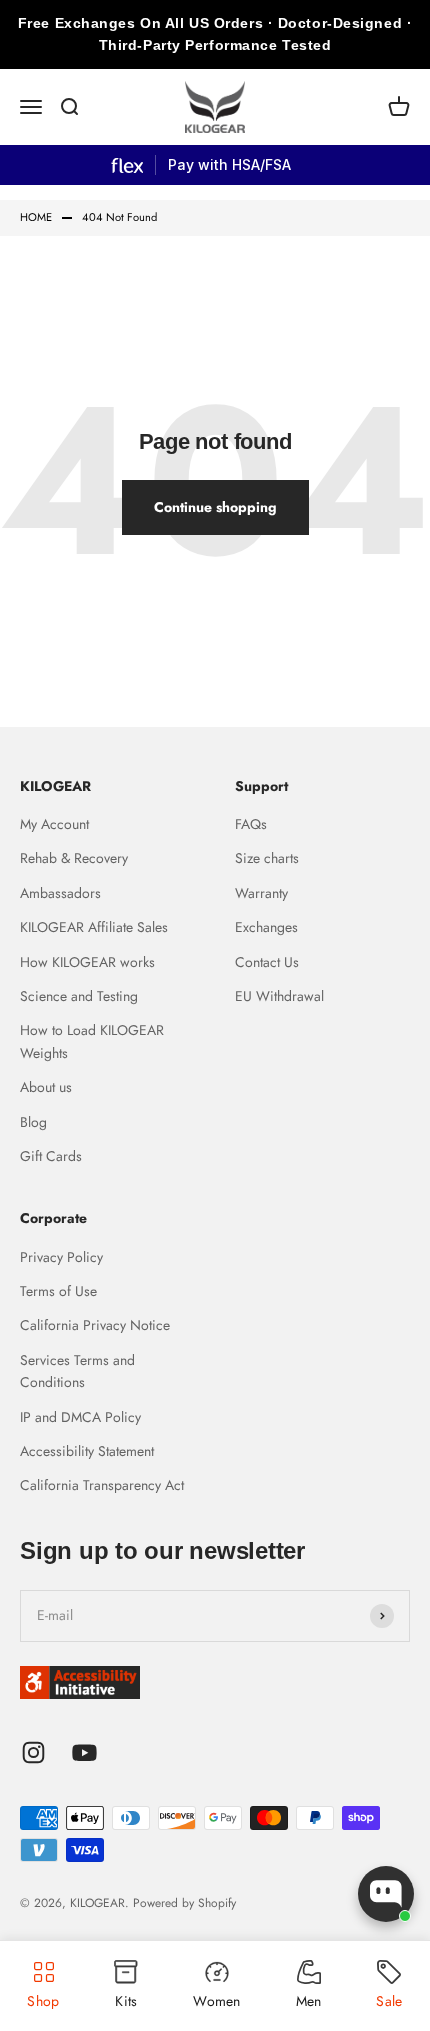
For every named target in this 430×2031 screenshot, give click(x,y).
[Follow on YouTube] (84, 1752)
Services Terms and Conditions (77, 1371)
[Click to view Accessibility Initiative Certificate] (215, 1682)
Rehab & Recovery (74, 858)
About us (46, 1087)
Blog (33, 1122)
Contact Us (267, 962)
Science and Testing (79, 996)
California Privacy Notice (95, 1325)
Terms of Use (58, 1291)
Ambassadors (60, 893)
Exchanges (266, 927)
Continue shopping (215, 507)
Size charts (267, 858)
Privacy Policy (61, 1257)
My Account (54, 824)
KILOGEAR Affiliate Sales (94, 927)
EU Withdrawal (279, 996)
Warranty (261, 893)
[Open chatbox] (386, 1894)
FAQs (251, 824)
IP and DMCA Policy (80, 1417)
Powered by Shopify (184, 1903)
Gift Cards (51, 1156)
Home (36, 217)
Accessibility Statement (87, 1451)
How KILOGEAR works (87, 962)
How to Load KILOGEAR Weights (92, 1041)
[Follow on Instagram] (33, 1752)
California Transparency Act (102, 1485)
